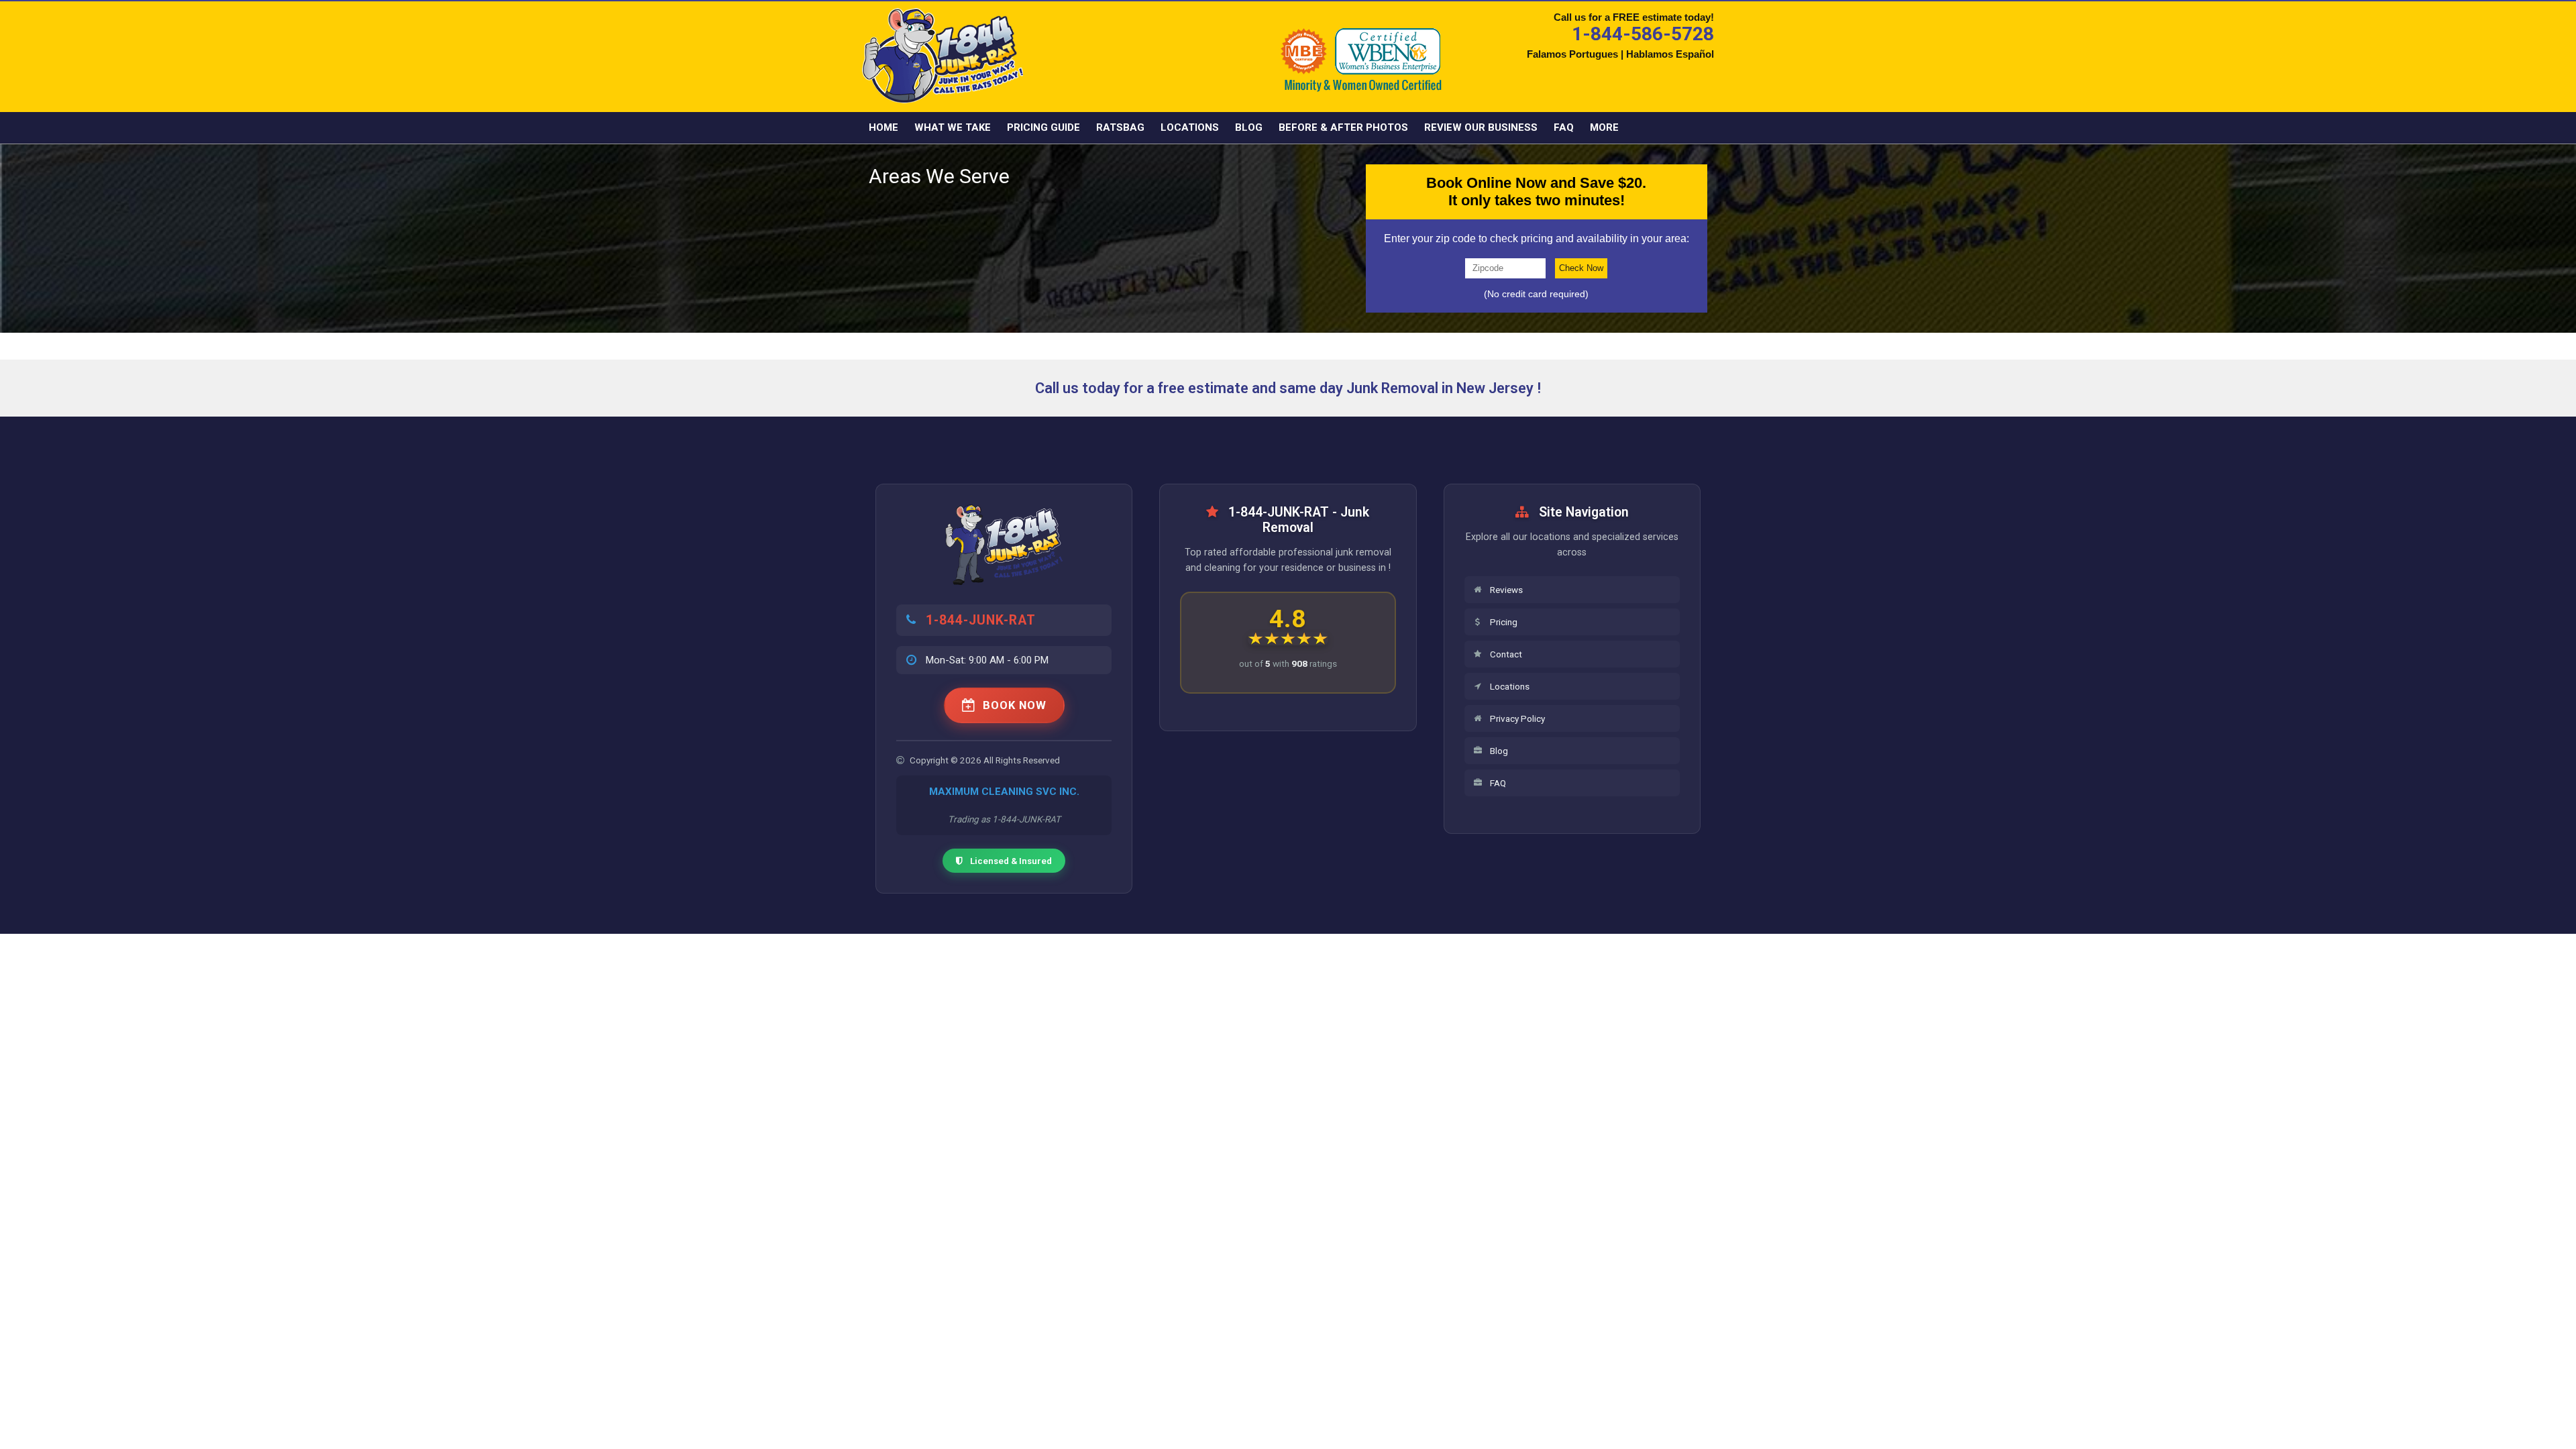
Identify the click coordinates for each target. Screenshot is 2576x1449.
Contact (1506, 654)
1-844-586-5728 (1643, 34)
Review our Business (1481, 127)
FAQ (1564, 127)
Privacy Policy (1517, 718)
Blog (1249, 127)
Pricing (1504, 622)
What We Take (953, 127)
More (1604, 127)
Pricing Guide (1043, 127)
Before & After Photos (1343, 127)
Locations (1190, 127)
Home (883, 127)
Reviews (1506, 590)
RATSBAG (1120, 127)
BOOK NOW (1015, 705)
